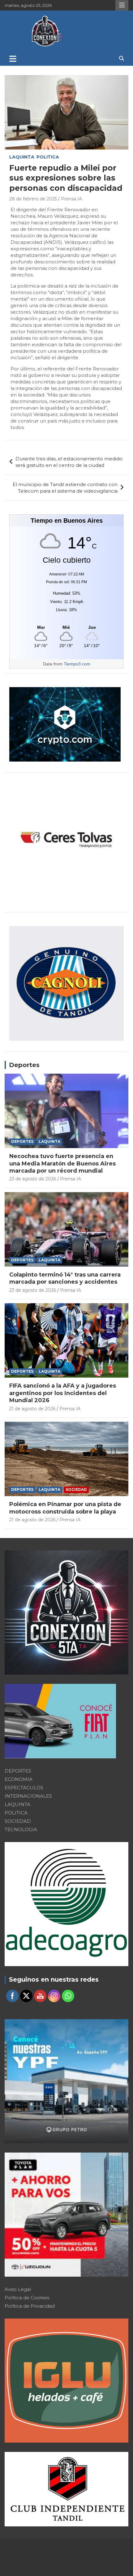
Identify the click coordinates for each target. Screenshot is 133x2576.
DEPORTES (22, 1141)
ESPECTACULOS (24, 1788)
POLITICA (48, 157)
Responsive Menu (122, 5)
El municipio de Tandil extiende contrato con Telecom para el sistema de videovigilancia (65, 488)
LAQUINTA (22, 157)
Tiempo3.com (77, 664)
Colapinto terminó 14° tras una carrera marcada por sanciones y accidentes (65, 1278)
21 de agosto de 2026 (32, 1409)
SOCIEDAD (76, 1489)
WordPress (90, 2566)
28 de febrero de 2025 (33, 199)
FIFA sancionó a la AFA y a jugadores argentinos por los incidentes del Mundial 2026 (63, 1393)
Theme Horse (77, 2558)
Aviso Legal (18, 2289)
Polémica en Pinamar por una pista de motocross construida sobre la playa (65, 1508)
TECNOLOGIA (21, 1829)
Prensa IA (71, 199)
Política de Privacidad (30, 2306)
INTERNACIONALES (28, 1796)
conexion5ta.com (84, 2550)
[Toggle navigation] (13, 59)
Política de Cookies (27, 2298)
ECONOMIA (19, 1779)
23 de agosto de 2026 (33, 1179)
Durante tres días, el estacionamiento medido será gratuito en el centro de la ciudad (69, 462)
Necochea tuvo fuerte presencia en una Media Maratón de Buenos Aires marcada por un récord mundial (62, 1163)
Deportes (24, 1065)
